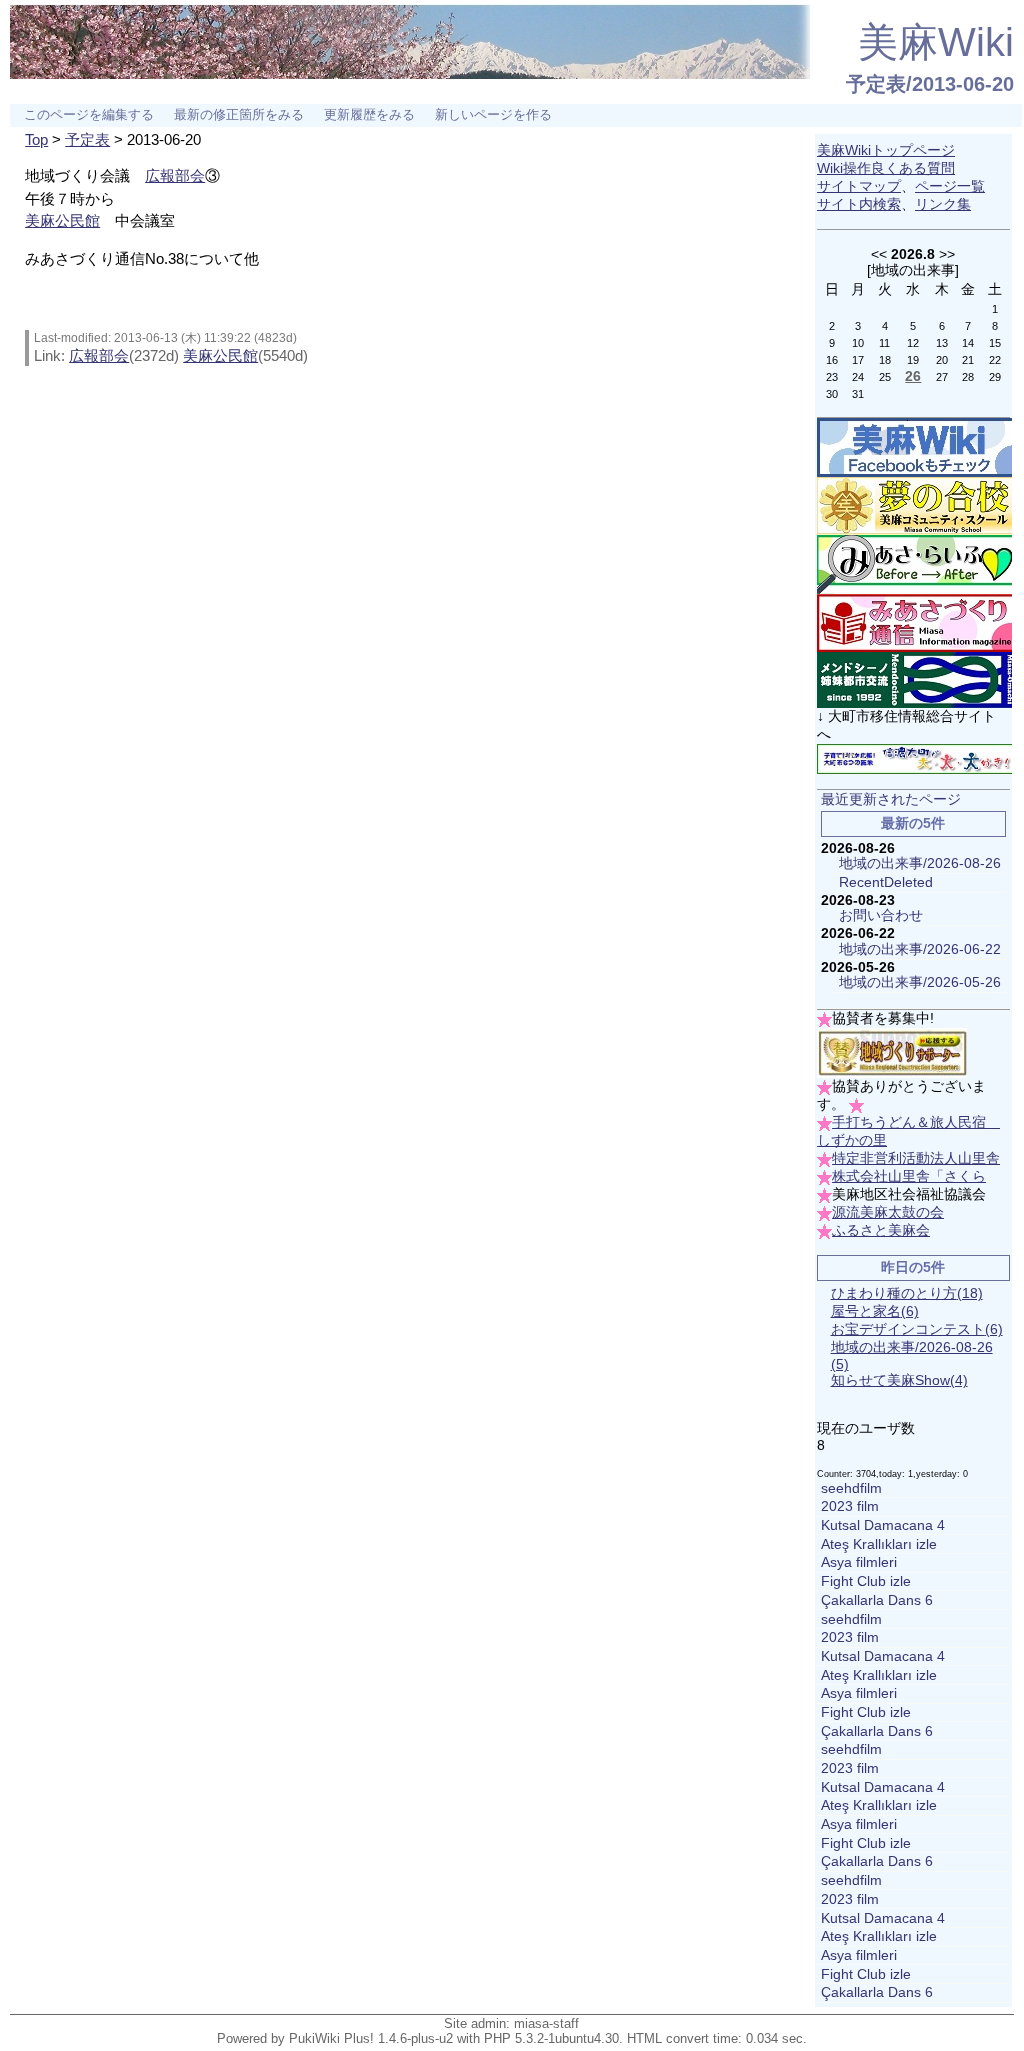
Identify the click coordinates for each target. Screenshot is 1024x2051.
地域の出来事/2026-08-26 (920, 863)
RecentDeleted (886, 882)
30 (832, 394)
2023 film (850, 1506)
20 (942, 360)
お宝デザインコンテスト (917, 1329)
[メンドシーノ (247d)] (917, 679)
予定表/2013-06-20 (930, 84)
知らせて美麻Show (899, 1380)
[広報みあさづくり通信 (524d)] (917, 622)
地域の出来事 (913, 270)
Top (36, 139)
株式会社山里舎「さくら (909, 1176)
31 (858, 394)
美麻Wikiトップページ (886, 150)
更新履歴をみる (369, 115)
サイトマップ (859, 186)
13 (942, 343)
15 (995, 343)
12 (913, 343)
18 (885, 360)
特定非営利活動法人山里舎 (916, 1158)
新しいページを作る (493, 115)
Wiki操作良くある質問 (886, 168)
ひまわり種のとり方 (907, 1293)
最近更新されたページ (891, 799)
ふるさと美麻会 (881, 1230)
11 (884, 343)
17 (858, 360)
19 (913, 360)
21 (968, 360)
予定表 (87, 139)
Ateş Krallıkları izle (879, 1544)
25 (885, 377)
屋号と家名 (875, 1311)
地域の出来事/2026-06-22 (920, 949)
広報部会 (175, 175)
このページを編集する (89, 115)
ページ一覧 (950, 186)
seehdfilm (851, 1488)
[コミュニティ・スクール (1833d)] (917, 505)
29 (995, 377)
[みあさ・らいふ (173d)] (917, 563)
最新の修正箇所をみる (239, 115)
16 (832, 360)
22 (995, 360)
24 (858, 377)
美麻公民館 (62, 220)
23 (832, 377)
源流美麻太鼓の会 (888, 1212)
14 (968, 343)
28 (968, 377)
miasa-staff (546, 2023)
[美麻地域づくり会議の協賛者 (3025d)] (892, 1052)
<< (879, 254)
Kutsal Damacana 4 (883, 1525)
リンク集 (943, 204)
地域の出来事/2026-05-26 (920, 982)
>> (947, 254)
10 (858, 343)
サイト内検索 (859, 204)
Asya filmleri (859, 1562)
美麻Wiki (936, 42)
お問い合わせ (881, 915)
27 (942, 377)
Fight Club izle (866, 1581)
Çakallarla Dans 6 (877, 1600)
